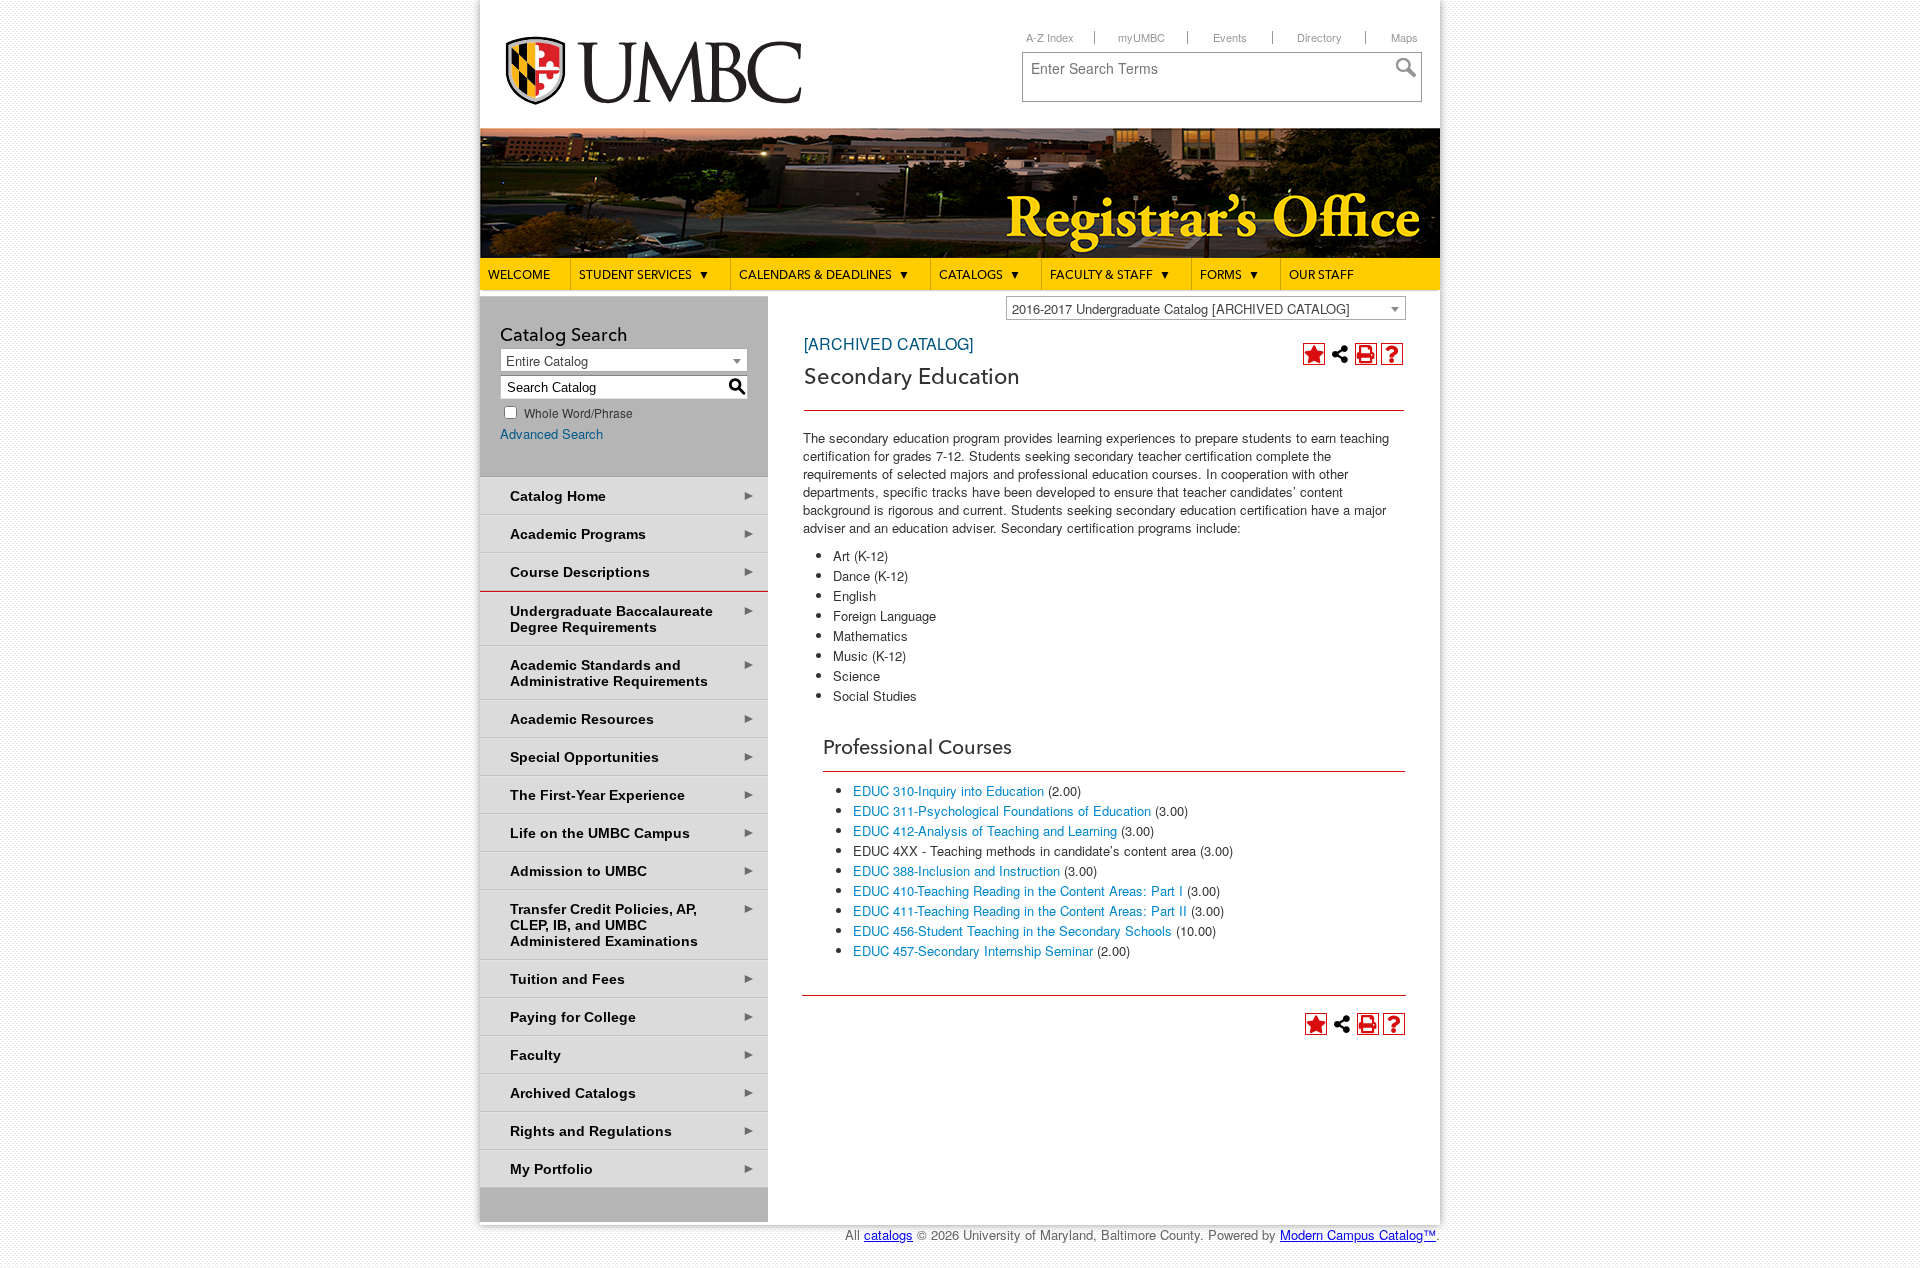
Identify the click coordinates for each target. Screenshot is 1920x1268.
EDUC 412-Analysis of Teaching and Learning (985, 830)
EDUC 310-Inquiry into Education (948, 790)
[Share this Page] (1340, 354)
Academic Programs (633, 533)
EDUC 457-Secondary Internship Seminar (973, 950)
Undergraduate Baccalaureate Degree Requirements (633, 618)
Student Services (644, 276)
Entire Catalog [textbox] (547, 360)
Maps (1404, 37)
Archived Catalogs (633, 1092)
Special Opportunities (633, 756)
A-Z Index (1050, 37)
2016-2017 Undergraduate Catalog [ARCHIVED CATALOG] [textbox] (1181, 308)
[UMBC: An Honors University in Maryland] (673, 70)
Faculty (633, 1054)
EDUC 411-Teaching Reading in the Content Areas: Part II (1020, 910)
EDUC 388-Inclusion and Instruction (956, 870)
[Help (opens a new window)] (1392, 354)
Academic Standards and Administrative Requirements (633, 672)
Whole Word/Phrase (578, 412)
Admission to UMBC (633, 870)
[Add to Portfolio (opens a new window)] (1314, 354)
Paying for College (633, 1016)
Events (1230, 37)
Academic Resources (633, 718)
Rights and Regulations (633, 1130)
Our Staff (1321, 276)
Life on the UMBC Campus (633, 832)
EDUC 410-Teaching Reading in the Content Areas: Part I (1018, 890)
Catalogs (980, 276)
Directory (1319, 37)
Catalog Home (633, 495)
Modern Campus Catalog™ (1358, 1234)
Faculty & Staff (1110, 276)
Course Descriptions (633, 571)
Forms (1230, 276)
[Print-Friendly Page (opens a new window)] (1366, 354)
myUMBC (1141, 37)
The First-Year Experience (633, 794)
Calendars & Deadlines (824, 276)
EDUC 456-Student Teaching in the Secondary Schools (1012, 930)
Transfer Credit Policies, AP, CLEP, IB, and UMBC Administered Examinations (633, 924)
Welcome (519, 276)
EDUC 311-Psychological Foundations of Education (1002, 810)
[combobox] (1206, 308)
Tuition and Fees (633, 978)
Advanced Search (551, 433)
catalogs (888, 1234)
